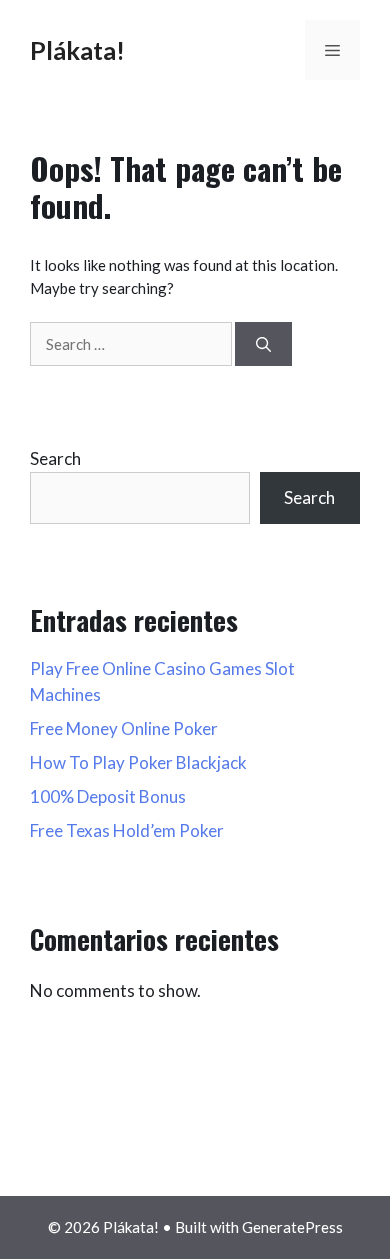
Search (55, 458)
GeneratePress (292, 1227)
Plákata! (77, 50)
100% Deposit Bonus (108, 796)
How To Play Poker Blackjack (138, 762)
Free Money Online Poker (124, 728)
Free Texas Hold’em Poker (127, 830)
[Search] (263, 344)
